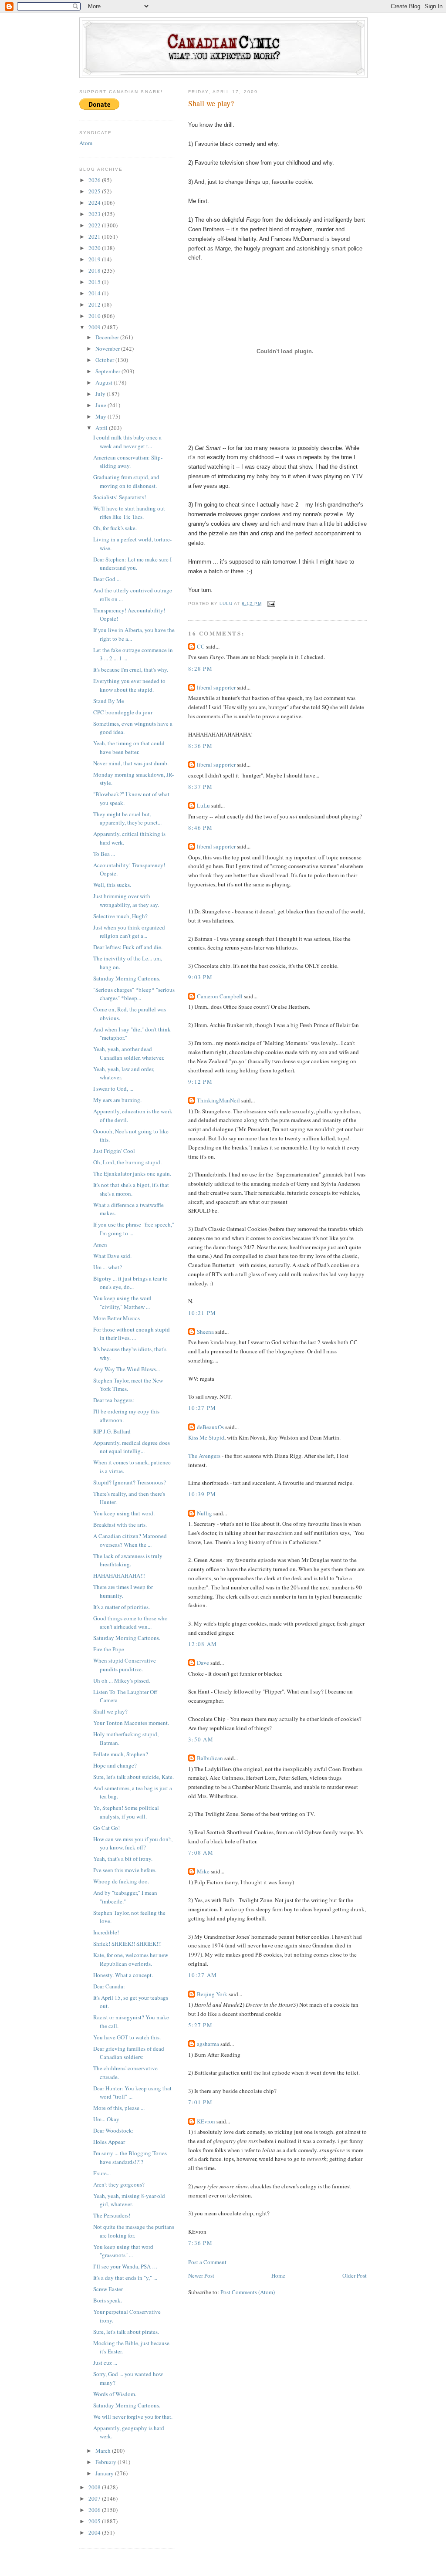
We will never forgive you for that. (133, 2417)
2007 (95, 2498)
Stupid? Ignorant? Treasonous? (130, 1482)
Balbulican (210, 1758)
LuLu (203, 805)
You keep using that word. (124, 1513)
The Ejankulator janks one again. (132, 1173)
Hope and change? (115, 1765)
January (105, 2473)
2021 (95, 237)
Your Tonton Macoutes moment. (131, 1723)
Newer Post (201, 2275)
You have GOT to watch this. (127, 2037)
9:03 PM (200, 977)
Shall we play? (110, 1711)
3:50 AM (201, 1739)
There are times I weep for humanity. (123, 1591)
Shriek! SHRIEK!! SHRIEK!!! (127, 1944)
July (101, 394)
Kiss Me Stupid (206, 1437)
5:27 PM (200, 2025)
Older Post (355, 2275)
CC (201, 646)
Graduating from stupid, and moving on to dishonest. (126, 481)
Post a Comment (207, 2262)
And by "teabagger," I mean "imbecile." (125, 1897)
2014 (95, 293)
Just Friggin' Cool (114, 1151)
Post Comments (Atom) (248, 2292)
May (101, 416)
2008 (95, 2487)
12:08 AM (203, 1644)
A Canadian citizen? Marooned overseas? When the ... (130, 1540)
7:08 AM (201, 1853)
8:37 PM (200, 787)
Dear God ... (107, 579)
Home (278, 2275)
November (108, 348)
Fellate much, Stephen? (121, 1754)
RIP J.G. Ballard (112, 1431)
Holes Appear (109, 2142)
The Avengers (204, 1456)
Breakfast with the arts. (120, 1525)
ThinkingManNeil (218, 1100)
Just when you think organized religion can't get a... (129, 932)
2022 (95, 225)
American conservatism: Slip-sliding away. (128, 462)
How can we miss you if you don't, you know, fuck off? (133, 1843)
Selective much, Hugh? (120, 916)
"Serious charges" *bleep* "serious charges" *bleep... (134, 994)
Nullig (204, 1513)
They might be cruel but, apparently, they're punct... (127, 818)
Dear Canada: (109, 1986)
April (102, 428)
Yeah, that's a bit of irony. (123, 1859)
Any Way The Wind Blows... (127, 1369)
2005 (95, 2521)
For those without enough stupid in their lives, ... (132, 1334)
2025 (95, 191)
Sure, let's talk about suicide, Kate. (133, 1777)
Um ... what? (108, 1267)
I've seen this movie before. (125, 1870)
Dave (203, 1663)
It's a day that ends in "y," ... (125, 2278)
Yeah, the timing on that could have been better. (129, 747)
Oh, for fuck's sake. (115, 528)
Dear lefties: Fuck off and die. (128, 947)
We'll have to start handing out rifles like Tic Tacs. (129, 513)
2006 (95, 2510)
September (108, 371)
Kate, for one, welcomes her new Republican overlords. (131, 1959)
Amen (100, 1244)
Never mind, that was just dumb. (131, 763)
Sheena (205, 1332)
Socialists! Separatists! (120, 497)
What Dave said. (112, 1256)
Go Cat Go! (106, 1828)
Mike (203, 1871)
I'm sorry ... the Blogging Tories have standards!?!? (130, 2157)
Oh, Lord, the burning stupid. (127, 1162)
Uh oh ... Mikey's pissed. (122, 1680)
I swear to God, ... (113, 1089)
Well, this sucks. (112, 885)
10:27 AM (203, 1975)
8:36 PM (200, 746)
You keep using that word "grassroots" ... (123, 2251)
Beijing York (212, 1994)
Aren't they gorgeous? (119, 2184)
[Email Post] (271, 603)
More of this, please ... (119, 2108)
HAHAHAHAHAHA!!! (119, 1575)
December (108, 337)
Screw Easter (108, 2289)
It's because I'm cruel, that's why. (131, 669)
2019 (95, 259)
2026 (95, 180)
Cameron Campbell (220, 996)
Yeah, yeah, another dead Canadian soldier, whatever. (129, 1053)
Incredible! (106, 1932)
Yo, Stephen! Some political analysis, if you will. (126, 1812)
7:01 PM (200, 2102)
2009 (95, 327)
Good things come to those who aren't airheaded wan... (130, 1623)
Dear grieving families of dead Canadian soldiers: (129, 2053)
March (104, 2451)
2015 (95, 282)
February (106, 2462)
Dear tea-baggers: (114, 1400)
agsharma (208, 2044)
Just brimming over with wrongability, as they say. (126, 900)
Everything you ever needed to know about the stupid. (129, 685)
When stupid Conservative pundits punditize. (125, 1665)
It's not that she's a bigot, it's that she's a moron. (131, 1189)
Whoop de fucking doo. (121, 1881)
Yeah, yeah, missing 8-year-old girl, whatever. (129, 2200)
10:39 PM (202, 1494)
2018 (95, 270)
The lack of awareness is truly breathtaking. (128, 1560)
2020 (95, 248)
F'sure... (102, 2173)
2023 (95, 214)
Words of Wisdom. (115, 2394)
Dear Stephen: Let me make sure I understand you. (132, 564)
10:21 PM (202, 1313)
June (101, 405)
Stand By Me (109, 701)
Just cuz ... (105, 2363)
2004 (95, 2532)
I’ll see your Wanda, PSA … (125, 2266)
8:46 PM (200, 828)
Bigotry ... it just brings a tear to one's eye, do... (130, 1283)
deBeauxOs (210, 1427)
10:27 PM (202, 1408)
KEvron (206, 2121)
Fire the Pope (109, 1649)
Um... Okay (106, 2119)
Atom (86, 143)
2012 (95, 304)
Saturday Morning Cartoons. (127, 978)
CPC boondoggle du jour (123, 712)
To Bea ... (104, 854)
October (105, 360)
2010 (95, 316)
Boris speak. (108, 2300)
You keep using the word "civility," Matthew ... (122, 1302)
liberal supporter (216, 687)
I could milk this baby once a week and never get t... (127, 442)
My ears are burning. (117, 1100)
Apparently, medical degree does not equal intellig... (132, 1447)
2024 (95, 203)
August (105, 382)
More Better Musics (117, 1318)
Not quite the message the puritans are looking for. (134, 2231)
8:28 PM (200, 669)
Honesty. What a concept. (123, 1975)
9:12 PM (200, 1082)
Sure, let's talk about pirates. (126, 2332)
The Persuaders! (112, 2215)
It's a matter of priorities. (122, 1607)
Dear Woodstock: (113, 2130)
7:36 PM (200, 2243)
